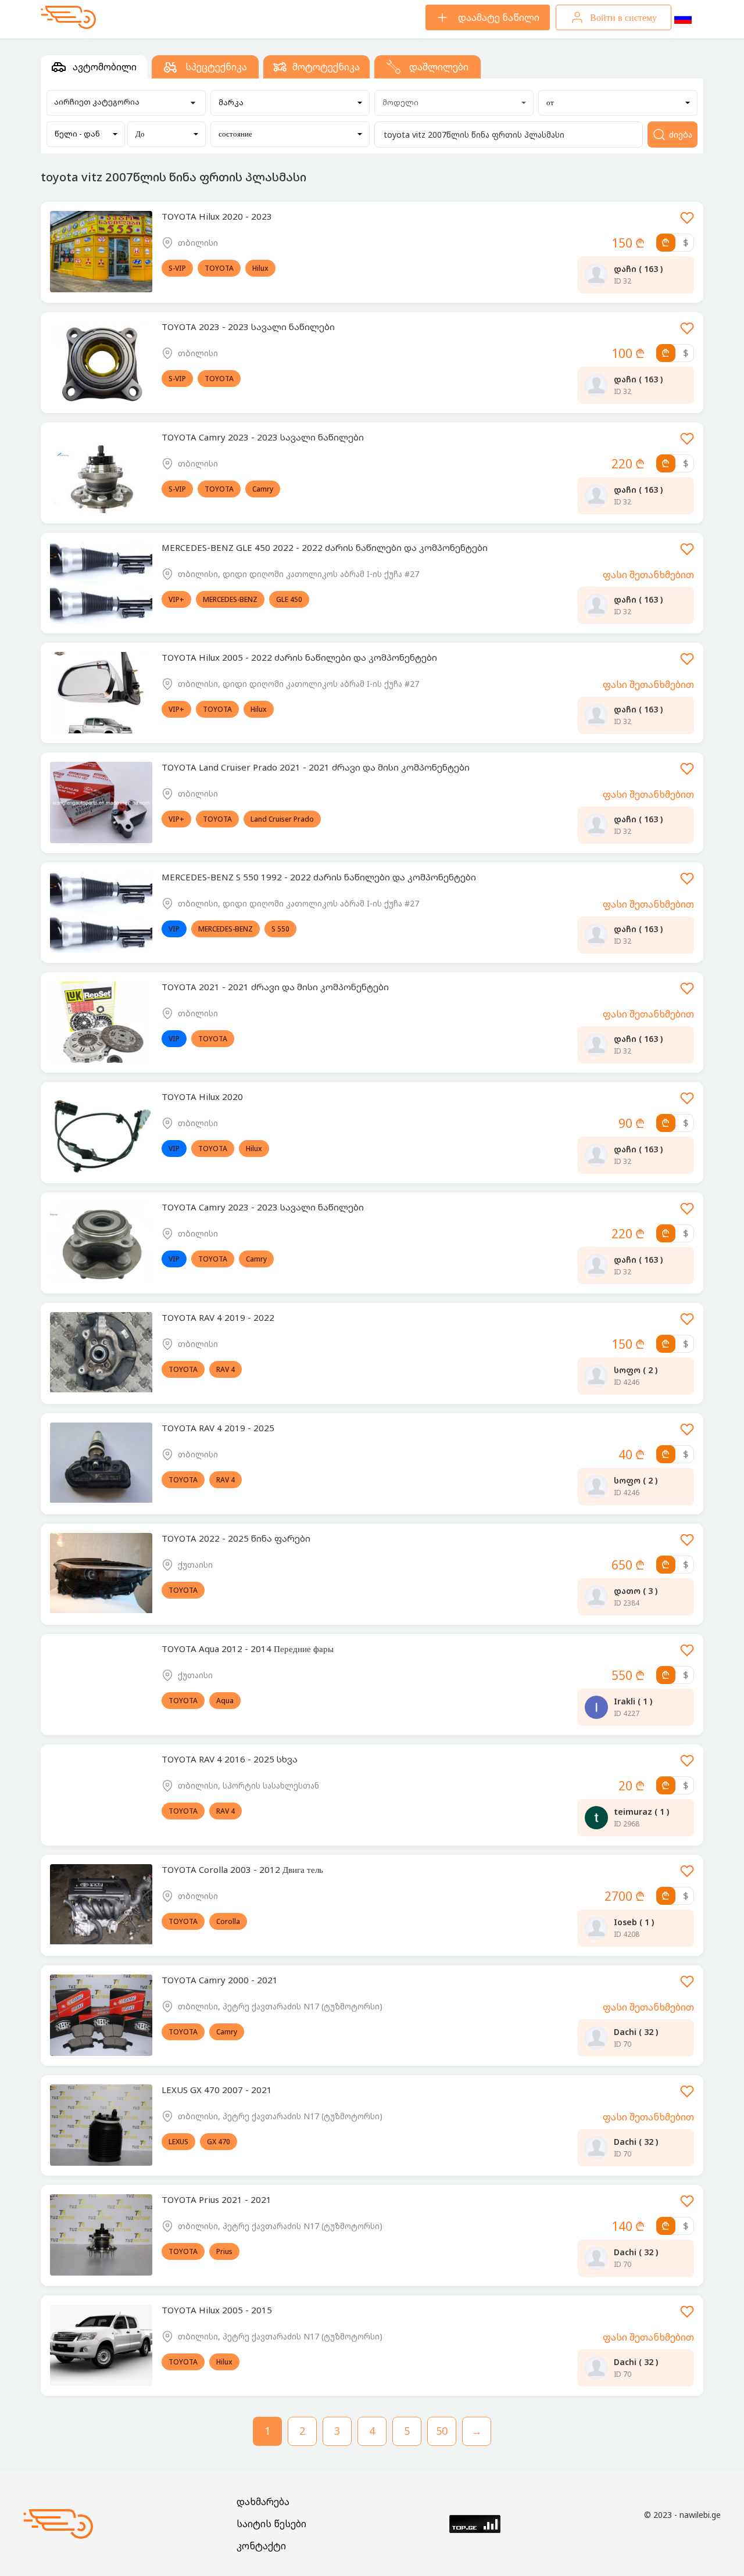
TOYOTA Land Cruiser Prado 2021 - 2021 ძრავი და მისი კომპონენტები (316, 767)
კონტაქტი (261, 2546)
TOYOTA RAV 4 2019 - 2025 (218, 1428)
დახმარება (263, 2502)
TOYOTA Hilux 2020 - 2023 (217, 216)
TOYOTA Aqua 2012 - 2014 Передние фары (248, 1649)
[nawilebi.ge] (68, 17)
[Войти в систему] (687, 222)
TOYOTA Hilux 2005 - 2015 (217, 2310)
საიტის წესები (271, 2524)
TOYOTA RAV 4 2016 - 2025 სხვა (230, 1759)
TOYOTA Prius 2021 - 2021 (217, 2199)
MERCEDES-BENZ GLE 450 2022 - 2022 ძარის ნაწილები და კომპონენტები (325, 547)
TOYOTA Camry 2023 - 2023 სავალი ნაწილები (263, 437)
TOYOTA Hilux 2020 (202, 1097)
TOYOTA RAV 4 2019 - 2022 (218, 1317)
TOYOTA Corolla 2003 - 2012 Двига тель (242, 1869)
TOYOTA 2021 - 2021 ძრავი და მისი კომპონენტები (275, 987)
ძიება (681, 135)
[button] (290, 103)
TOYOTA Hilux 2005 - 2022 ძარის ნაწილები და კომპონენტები (299, 657)
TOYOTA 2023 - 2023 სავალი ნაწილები (248, 327)
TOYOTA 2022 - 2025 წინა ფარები (236, 1538)
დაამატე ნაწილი (499, 17)
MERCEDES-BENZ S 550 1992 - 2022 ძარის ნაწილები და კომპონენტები (319, 877)
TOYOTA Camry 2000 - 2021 (220, 1980)
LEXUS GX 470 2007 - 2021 (217, 2090)
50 (442, 2431)
